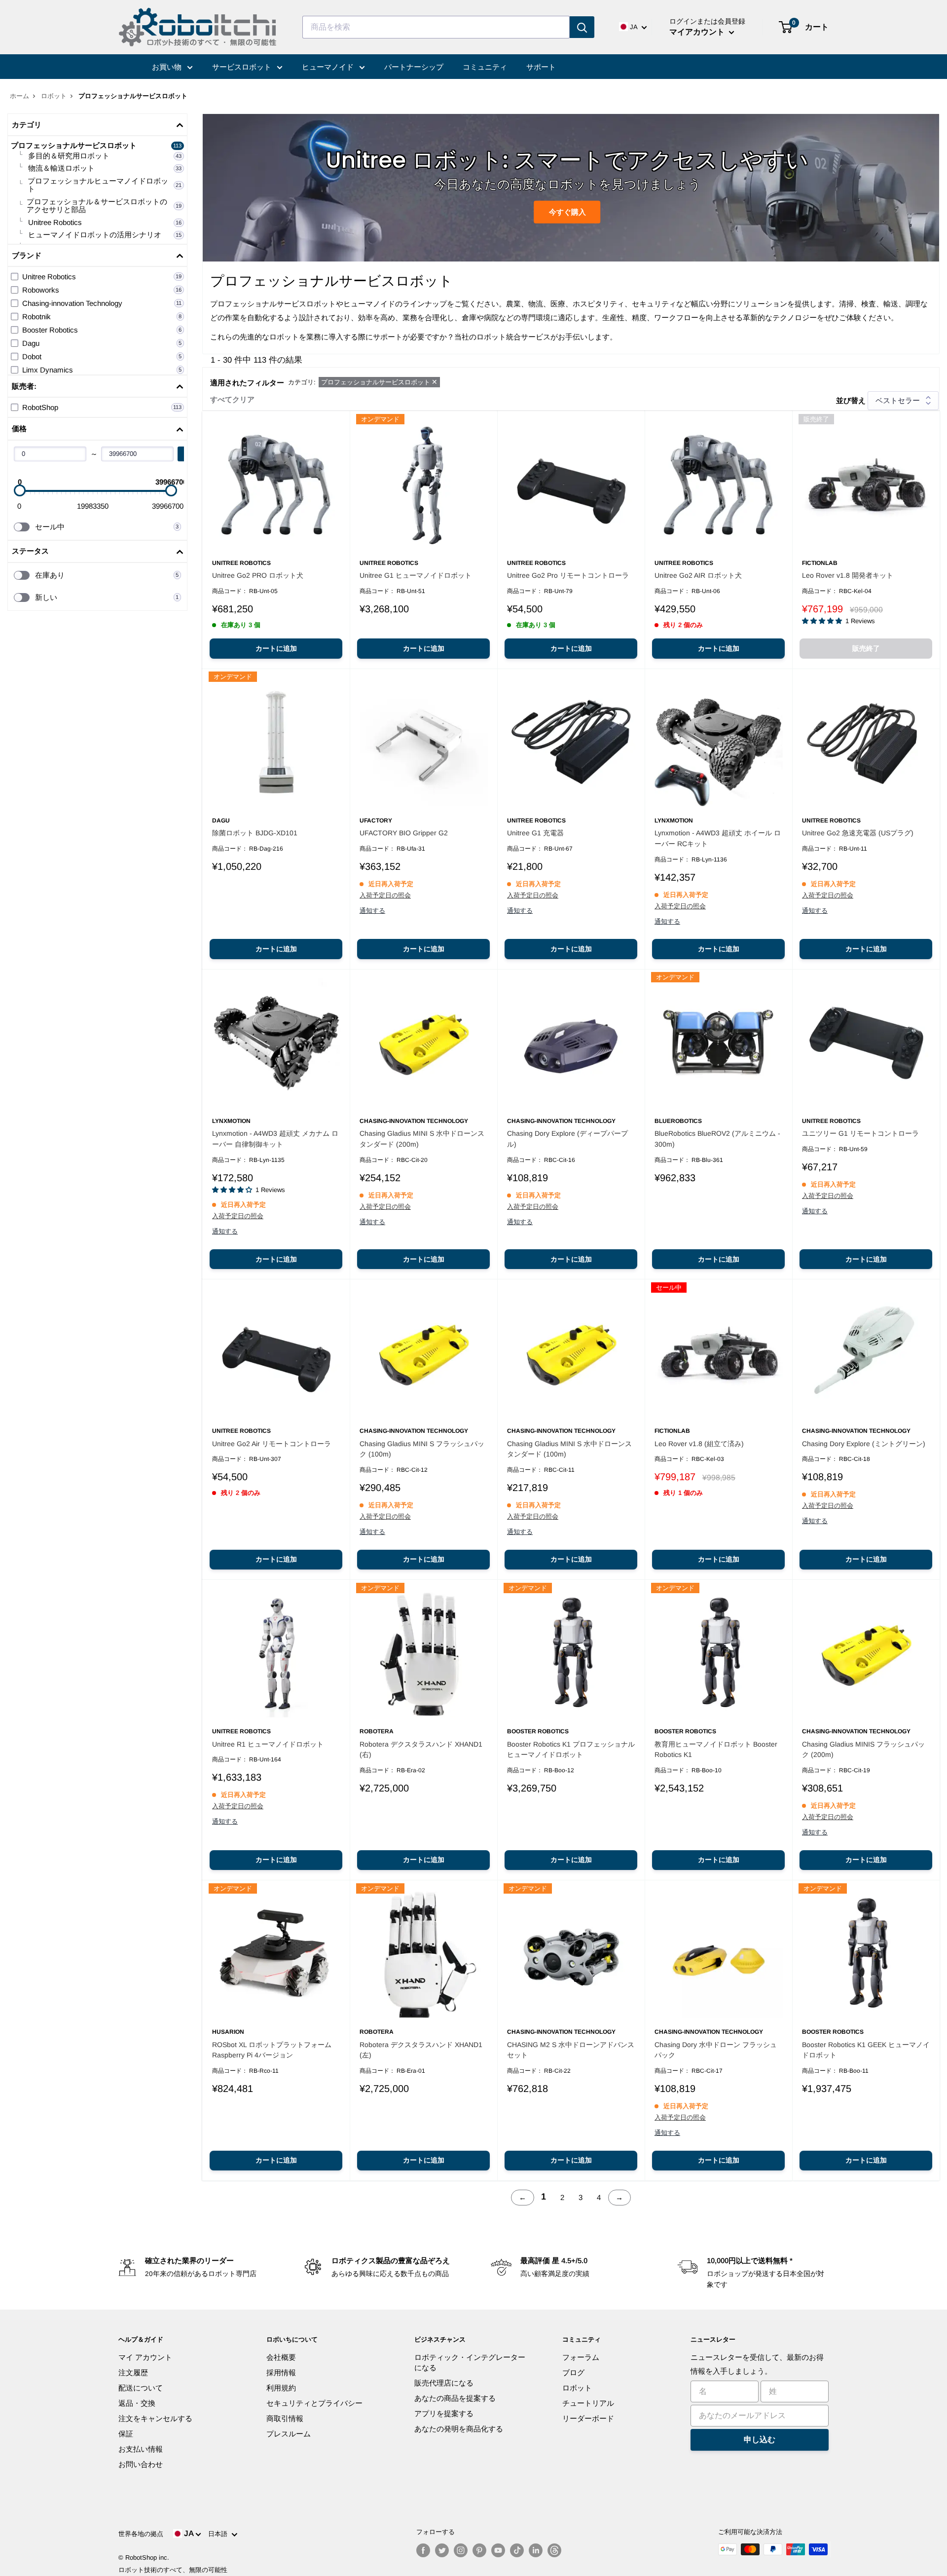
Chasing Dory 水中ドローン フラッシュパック (716, 2050)
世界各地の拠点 (141, 2534)
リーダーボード (588, 2418)
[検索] (582, 27)
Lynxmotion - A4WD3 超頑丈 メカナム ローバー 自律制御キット (275, 1139)
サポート (541, 67)
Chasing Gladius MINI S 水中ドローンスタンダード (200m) (422, 1139)
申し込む (760, 2440)
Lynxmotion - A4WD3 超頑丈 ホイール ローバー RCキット (718, 838)
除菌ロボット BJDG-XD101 (255, 833)
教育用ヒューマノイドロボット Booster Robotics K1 (716, 1750)
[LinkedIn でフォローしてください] (536, 2550)
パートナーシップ (414, 67)
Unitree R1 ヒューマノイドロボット (268, 1744)
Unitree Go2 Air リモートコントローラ (272, 1444)
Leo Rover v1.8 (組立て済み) (699, 1444)
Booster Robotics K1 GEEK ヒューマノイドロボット (866, 2050)
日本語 (220, 2534)
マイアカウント (698, 32)
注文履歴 (133, 2372)
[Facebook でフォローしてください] (423, 2550)
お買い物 (168, 67)
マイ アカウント (145, 2357)
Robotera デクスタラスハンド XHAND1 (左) (421, 2050)
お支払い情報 (141, 2449)
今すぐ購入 (567, 211)
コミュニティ (485, 67)
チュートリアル (588, 2403)
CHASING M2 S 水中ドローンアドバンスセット (571, 2050)
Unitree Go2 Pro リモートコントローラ (568, 575)
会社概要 (281, 2357)
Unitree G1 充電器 (535, 833)
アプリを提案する (444, 2413)
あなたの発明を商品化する (459, 2429)
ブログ (573, 2372)
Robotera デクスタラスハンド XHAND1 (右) (421, 1750)
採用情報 (281, 2372)
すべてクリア (232, 399)
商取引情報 (285, 2418)
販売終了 (866, 648)
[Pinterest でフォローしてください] (479, 2550)
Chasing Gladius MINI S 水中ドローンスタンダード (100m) (569, 1449)
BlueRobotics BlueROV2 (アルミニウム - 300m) (717, 1139)
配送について (141, 2388)
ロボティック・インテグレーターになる (470, 2362)
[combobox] (436, 27)
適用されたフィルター (247, 383)
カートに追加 (276, 648)
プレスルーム (289, 2434)
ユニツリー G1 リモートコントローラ (860, 1133)
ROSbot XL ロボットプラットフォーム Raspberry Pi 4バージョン (272, 2050)
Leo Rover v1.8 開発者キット (848, 575)
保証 (126, 2434)
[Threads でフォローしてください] (554, 2550)
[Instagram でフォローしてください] (461, 2550)
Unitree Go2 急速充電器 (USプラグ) (858, 833)
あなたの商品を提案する (455, 2398)
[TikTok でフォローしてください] (517, 2550)
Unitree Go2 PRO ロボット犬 (258, 575)
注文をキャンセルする (155, 2418)
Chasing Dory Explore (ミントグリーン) (864, 1444)
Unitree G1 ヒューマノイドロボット (416, 575)
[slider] (20, 490)
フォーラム (581, 2357)
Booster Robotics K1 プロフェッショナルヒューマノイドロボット (571, 1750)
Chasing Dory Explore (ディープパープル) (567, 1139)
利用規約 (281, 2388)
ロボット (54, 96)
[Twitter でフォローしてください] (442, 2550)
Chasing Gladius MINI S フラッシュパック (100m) (422, 1449)
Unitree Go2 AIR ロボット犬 (698, 575)
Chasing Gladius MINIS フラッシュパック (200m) (863, 1750)
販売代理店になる (444, 2383)
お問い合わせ (141, 2464)
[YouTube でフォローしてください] (498, 2550)
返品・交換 (137, 2403)
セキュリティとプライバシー (314, 2403)
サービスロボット (243, 67)
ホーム (19, 96)
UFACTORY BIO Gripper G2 (404, 833)
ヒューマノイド (329, 67)
